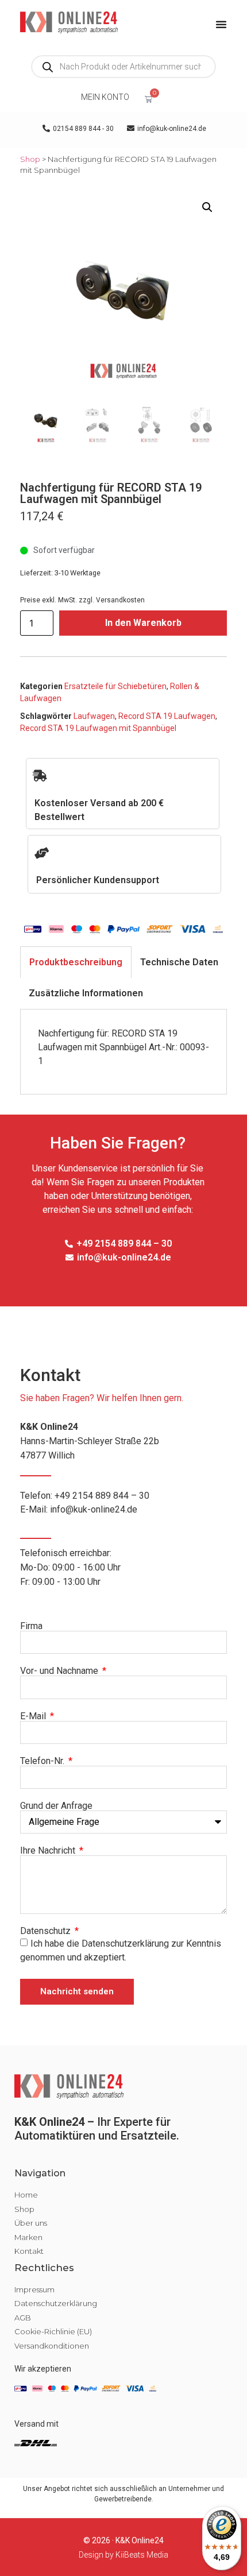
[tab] (76, 962)
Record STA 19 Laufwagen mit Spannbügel (98, 728)
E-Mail (34, 1716)
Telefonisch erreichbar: (70, 1567)
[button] (207, 207)
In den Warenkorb (143, 623)
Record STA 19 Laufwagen (167, 716)
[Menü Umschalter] (221, 24)
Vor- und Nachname (60, 1671)
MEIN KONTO (105, 97)
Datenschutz (47, 1931)
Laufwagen (94, 716)
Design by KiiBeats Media (123, 2555)
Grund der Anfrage (56, 1806)
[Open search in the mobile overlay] (123, 67)
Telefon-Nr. (43, 1761)
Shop (30, 159)
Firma (31, 1626)
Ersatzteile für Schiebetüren (115, 686)
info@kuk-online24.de (94, 1509)
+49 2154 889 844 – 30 (102, 1496)
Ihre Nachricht (49, 1851)
